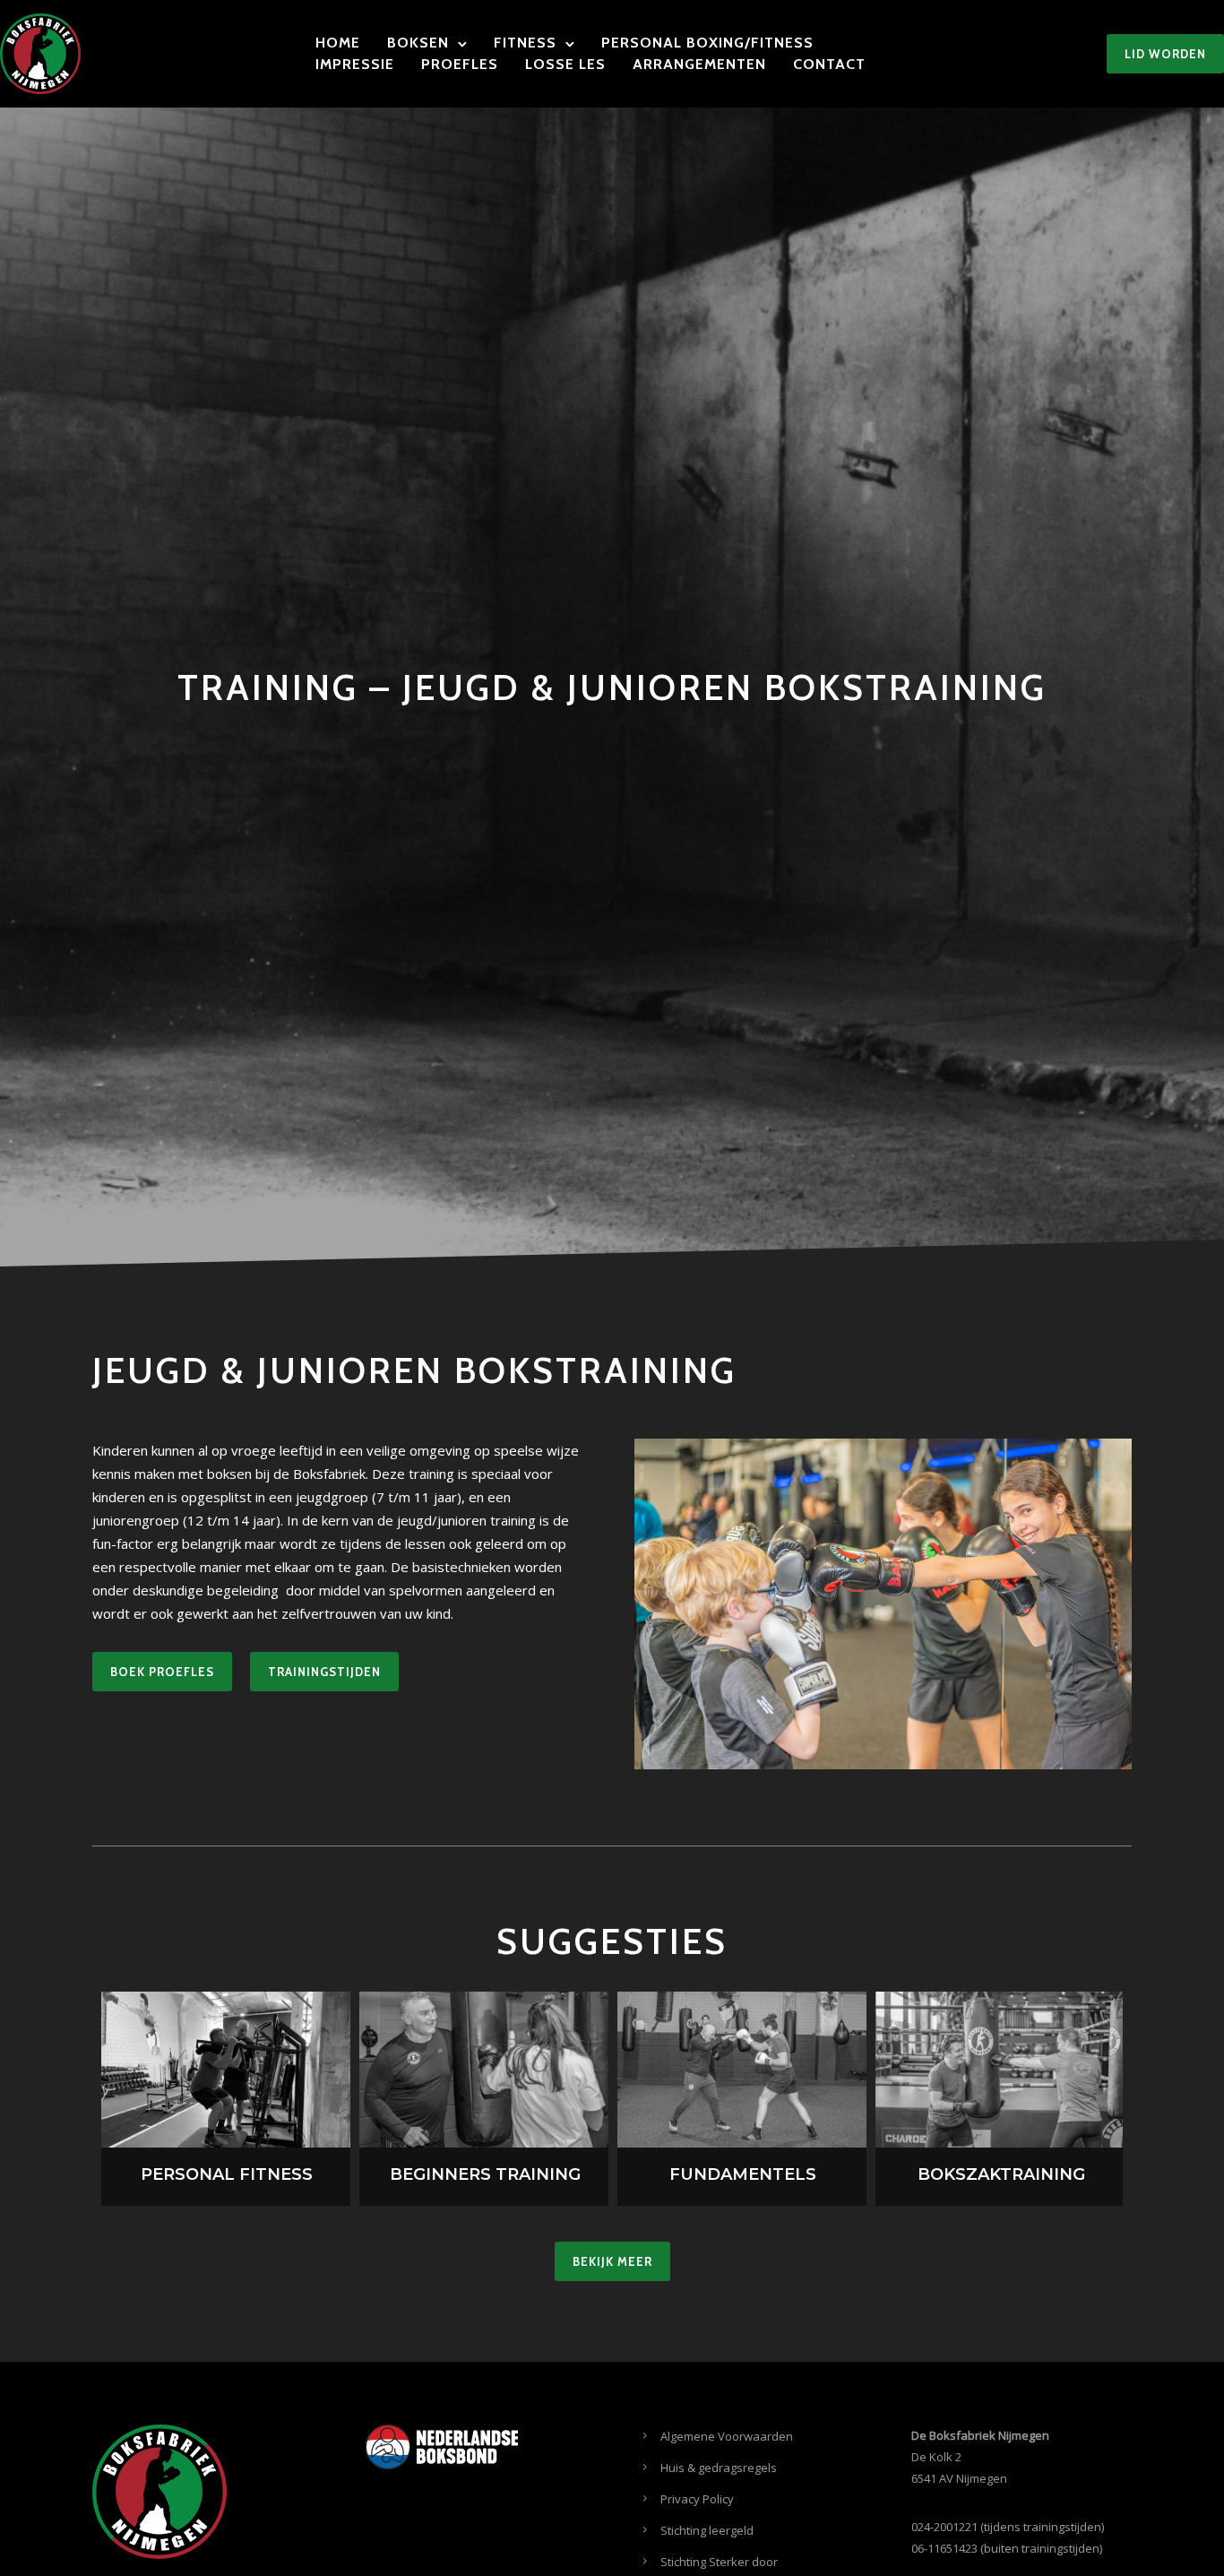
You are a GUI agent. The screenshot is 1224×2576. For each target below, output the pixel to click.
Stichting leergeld (707, 2530)
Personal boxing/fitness (707, 43)
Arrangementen (699, 64)
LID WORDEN (1165, 54)
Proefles (460, 64)
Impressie (355, 64)
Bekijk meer (612, 2261)
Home (338, 43)
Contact (829, 64)
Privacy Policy (697, 2499)
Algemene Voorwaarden (727, 2436)
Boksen (418, 43)
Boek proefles (162, 1672)
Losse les (565, 64)
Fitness (525, 43)
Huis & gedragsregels (719, 2468)
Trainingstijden (324, 1672)
